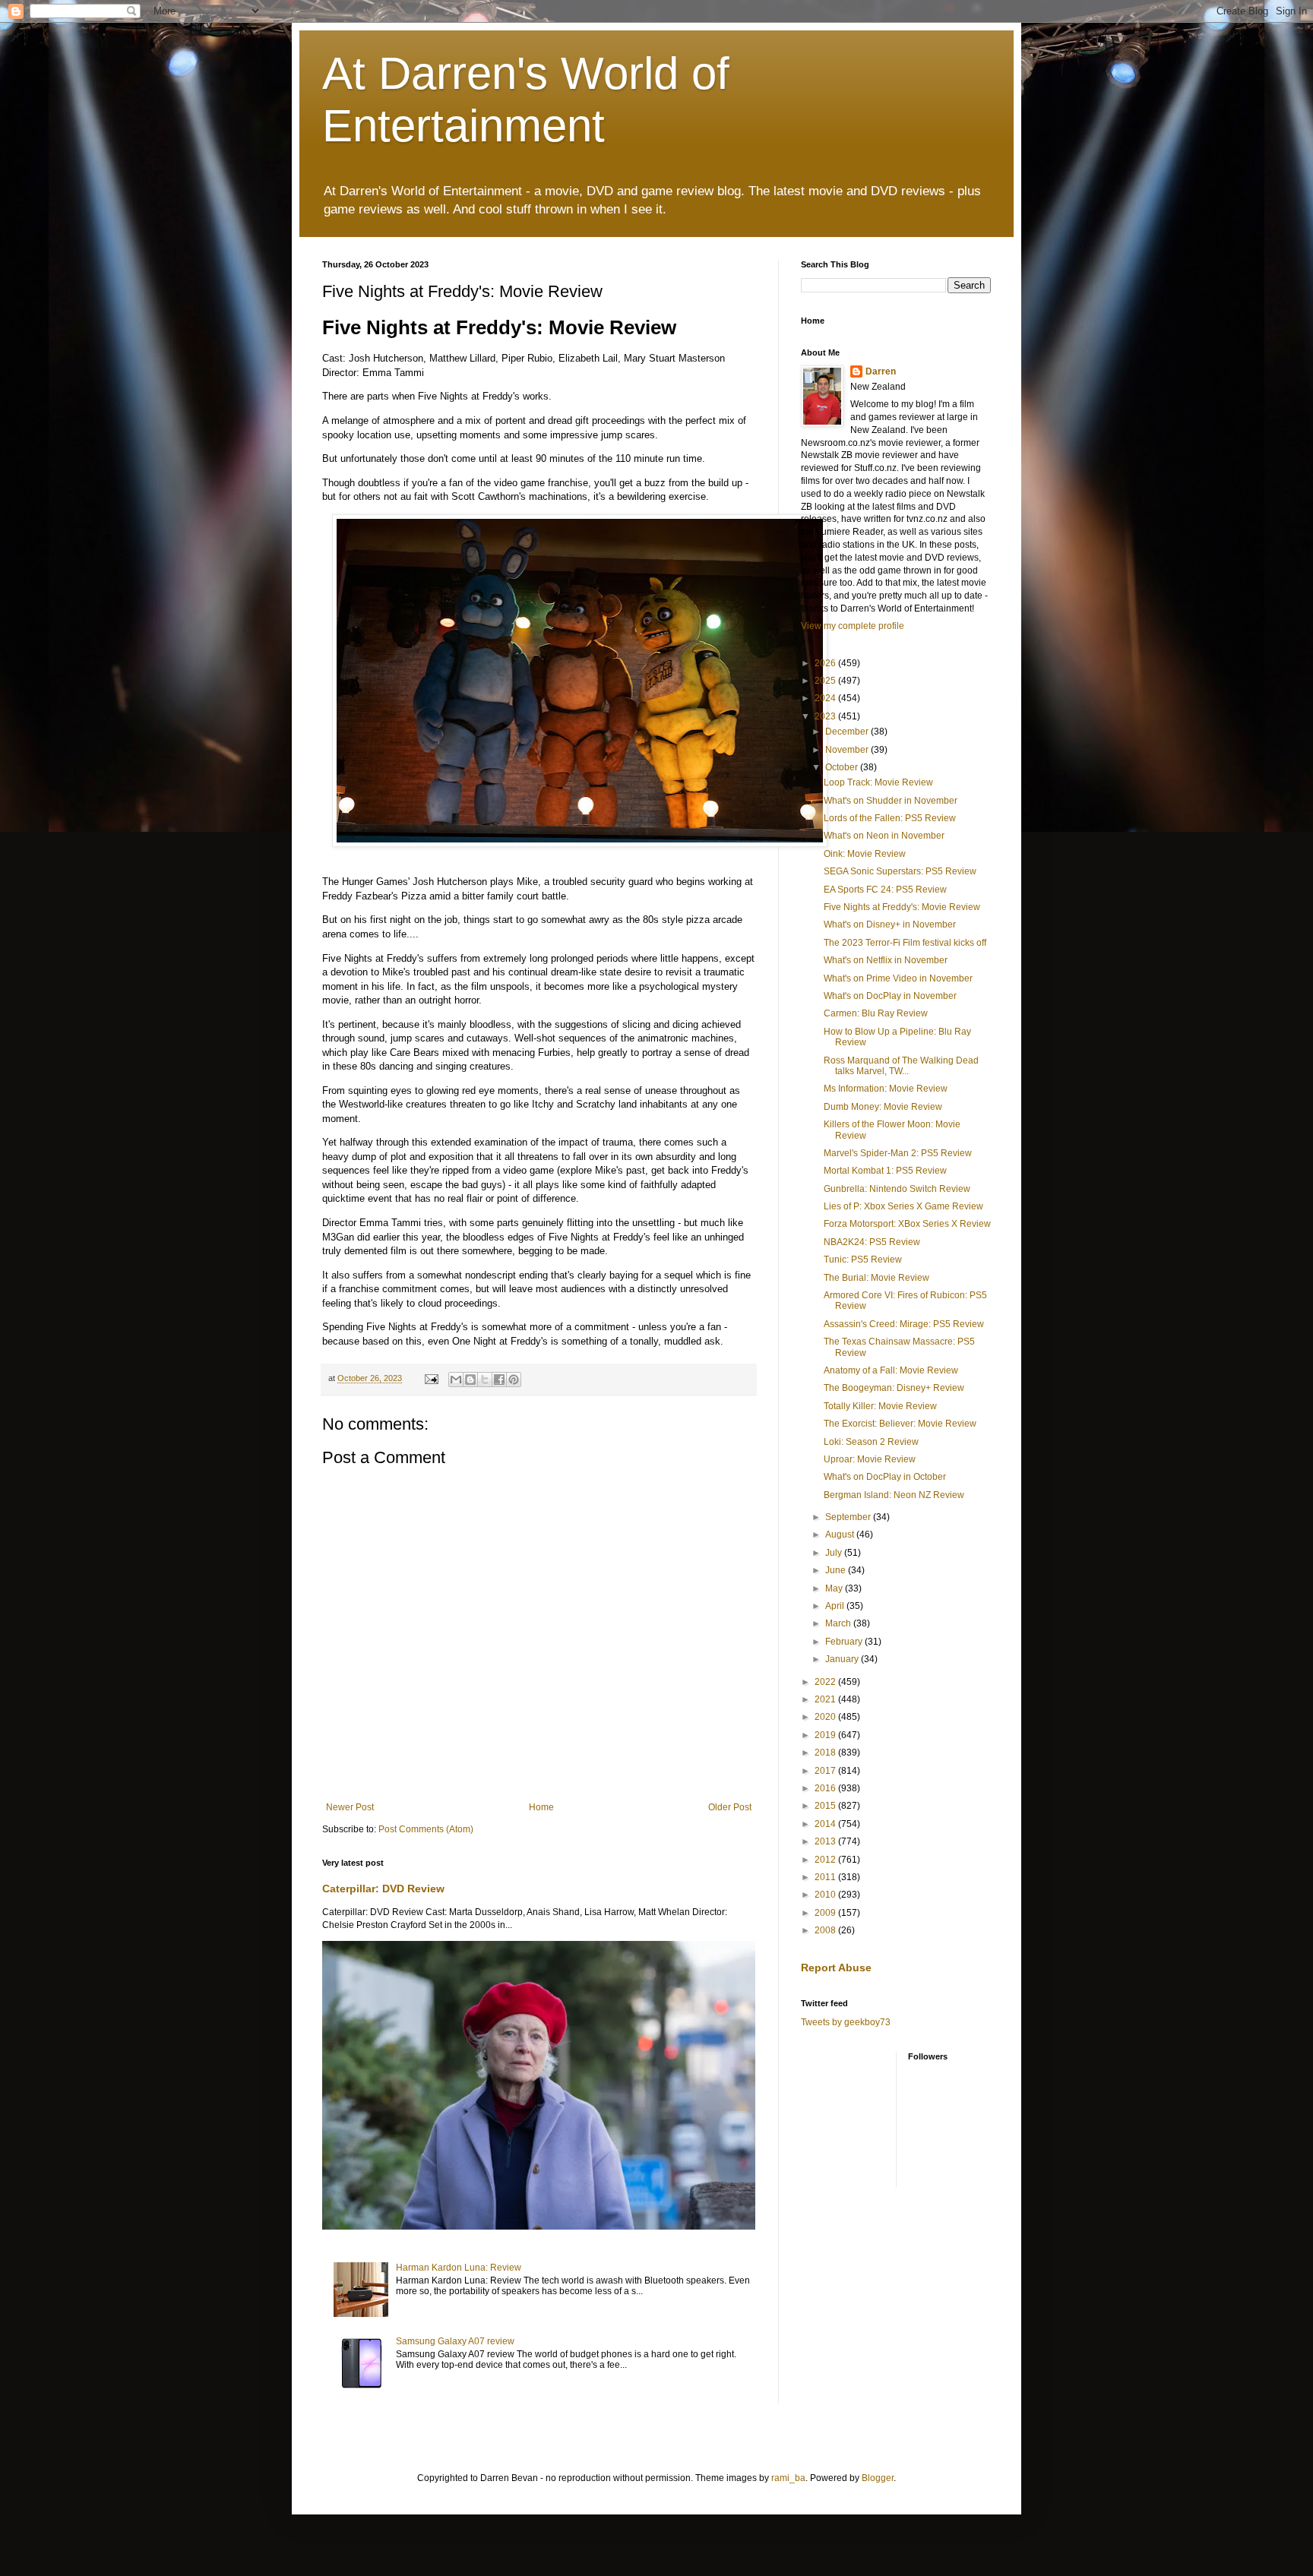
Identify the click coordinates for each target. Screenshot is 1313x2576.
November (848, 750)
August (841, 1535)
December (848, 732)
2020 (826, 1717)
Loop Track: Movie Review (878, 782)
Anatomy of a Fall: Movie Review (891, 1370)
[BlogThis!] (470, 1380)
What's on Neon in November (884, 836)
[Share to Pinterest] (514, 1380)
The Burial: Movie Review (876, 1278)
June (837, 1570)
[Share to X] (485, 1380)
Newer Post (350, 1807)
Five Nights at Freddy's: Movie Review (902, 907)
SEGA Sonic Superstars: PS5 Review (900, 871)
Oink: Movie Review (865, 854)
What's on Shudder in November (891, 801)
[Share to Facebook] (499, 1380)
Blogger (878, 2478)
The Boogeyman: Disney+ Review (894, 1388)
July (835, 1553)
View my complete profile (853, 626)
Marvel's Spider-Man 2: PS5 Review (898, 1153)
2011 (826, 1877)
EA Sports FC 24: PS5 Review (885, 890)
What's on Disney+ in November (890, 925)
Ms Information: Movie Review (886, 1089)
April (836, 1606)
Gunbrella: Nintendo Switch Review (897, 1189)
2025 (826, 681)
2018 (826, 1753)
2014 (826, 1824)
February (845, 1642)
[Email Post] (431, 1378)
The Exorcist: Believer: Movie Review (900, 1424)
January (843, 1659)
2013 (826, 1841)
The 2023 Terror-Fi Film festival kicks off (905, 943)
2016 (826, 1788)
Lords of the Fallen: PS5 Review (890, 818)
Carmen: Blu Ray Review (876, 1013)
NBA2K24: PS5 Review (872, 1242)
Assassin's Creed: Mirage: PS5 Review (904, 1324)
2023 (826, 716)
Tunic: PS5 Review (863, 1260)
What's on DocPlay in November (890, 996)
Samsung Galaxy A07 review (455, 2341)
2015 (826, 1806)
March (839, 1623)
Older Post (730, 1807)
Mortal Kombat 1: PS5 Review (885, 1171)
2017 (826, 1771)
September (849, 1517)
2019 (826, 1735)
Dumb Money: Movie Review (883, 1107)
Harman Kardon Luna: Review (459, 2268)
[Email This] (456, 1380)
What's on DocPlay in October (885, 1477)
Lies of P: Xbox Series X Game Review (903, 1206)
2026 (826, 663)
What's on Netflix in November (886, 960)
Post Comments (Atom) (426, 1829)
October (843, 767)
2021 (826, 1699)
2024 (826, 698)
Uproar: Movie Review (870, 1459)
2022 (826, 1682)
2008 (826, 1930)
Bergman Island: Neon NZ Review (894, 1495)
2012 (826, 1860)
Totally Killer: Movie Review (880, 1406)
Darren (881, 371)
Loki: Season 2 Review (871, 1442)
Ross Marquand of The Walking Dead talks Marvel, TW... (901, 1066)
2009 (826, 1913)
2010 (826, 1895)
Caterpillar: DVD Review (383, 1889)
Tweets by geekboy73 (846, 2022)
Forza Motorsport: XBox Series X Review (907, 1224)
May (835, 1588)
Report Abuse (836, 1968)
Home (541, 1807)
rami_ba (788, 2478)
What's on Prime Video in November (898, 978)
